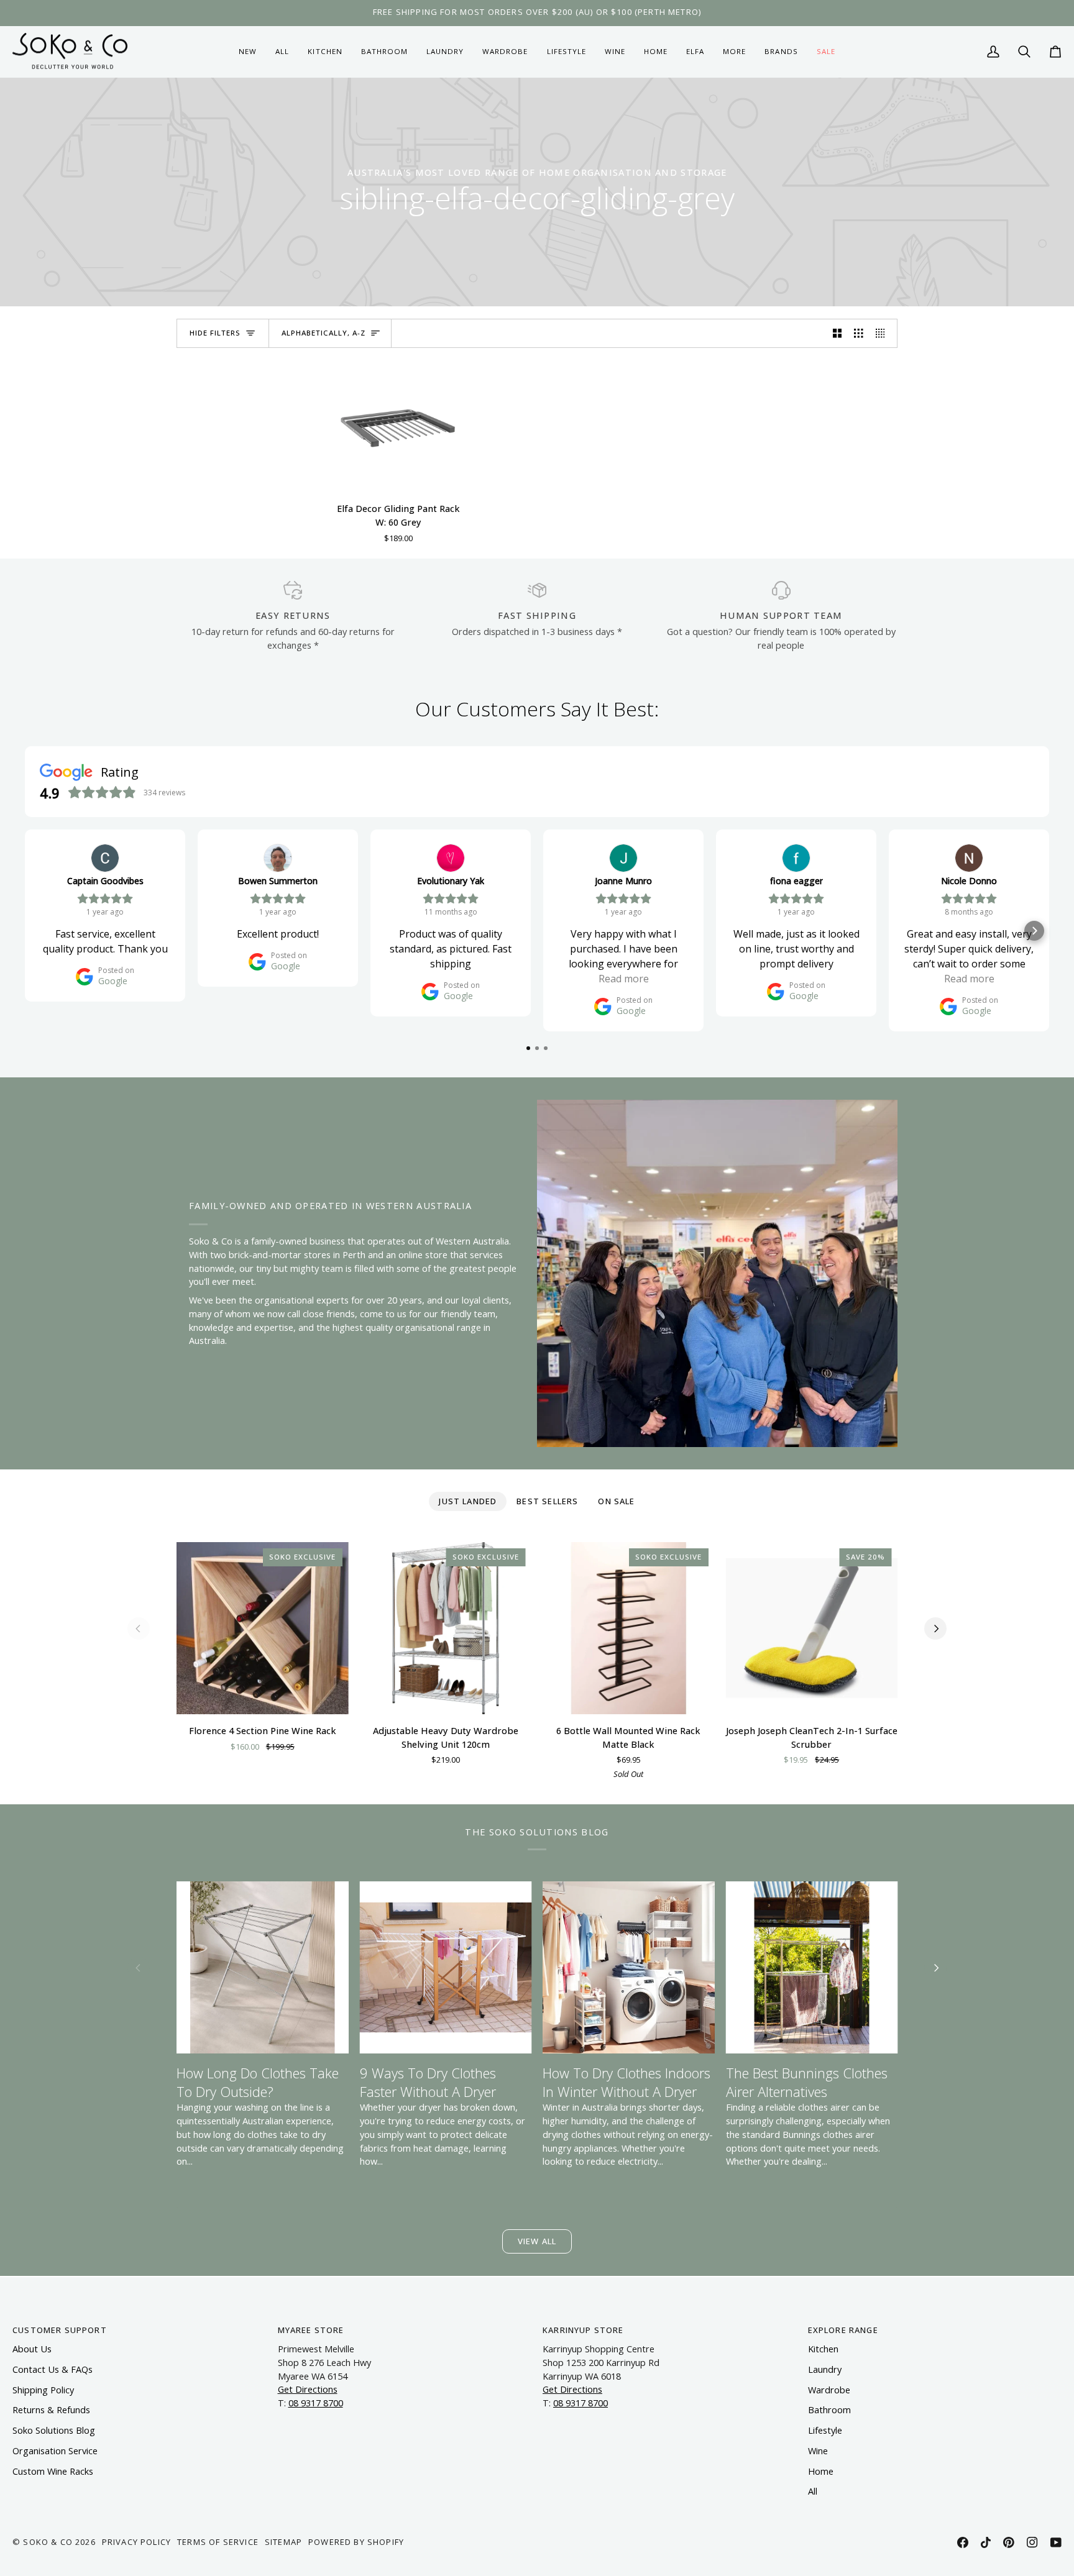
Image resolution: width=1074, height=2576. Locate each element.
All (813, 2491)
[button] (325, 52)
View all (537, 2241)
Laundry (825, 2369)
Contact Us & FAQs (53, 2369)
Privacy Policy (136, 2542)
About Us (32, 2349)
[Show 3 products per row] (859, 334)
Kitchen (823, 2349)
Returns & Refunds (51, 2410)
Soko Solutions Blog (54, 2430)
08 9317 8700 (316, 2403)
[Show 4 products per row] (884, 334)
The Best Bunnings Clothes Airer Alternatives (807, 2082)
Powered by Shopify (356, 2542)
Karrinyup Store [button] (583, 2330)
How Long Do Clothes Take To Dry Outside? (258, 2082)
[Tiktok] (986, 2542)
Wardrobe (829, 2390)
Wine (818, 2451)
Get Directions (308, 2389)
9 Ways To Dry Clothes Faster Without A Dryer (428, 2082)
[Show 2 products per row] (838, 334)
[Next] (935, 1628)
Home (821, 2471)
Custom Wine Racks (53, 2471)
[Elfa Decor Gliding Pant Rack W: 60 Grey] (398, 426)
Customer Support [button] (60, 2330)
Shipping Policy (43, 2390)
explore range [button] (843, 2330)
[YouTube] (1056, 2542)
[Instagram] (1032, 2542)
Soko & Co (48, 2542)
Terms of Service (218, 2542)
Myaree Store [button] (311, 2330)
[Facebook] (963, 2542)
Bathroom (829, 2410)
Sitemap (283, 2542)
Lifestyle (825, 2430)
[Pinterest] (1009, 2542)
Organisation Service (55, 2451)
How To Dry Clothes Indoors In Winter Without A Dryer (626, 2082)
